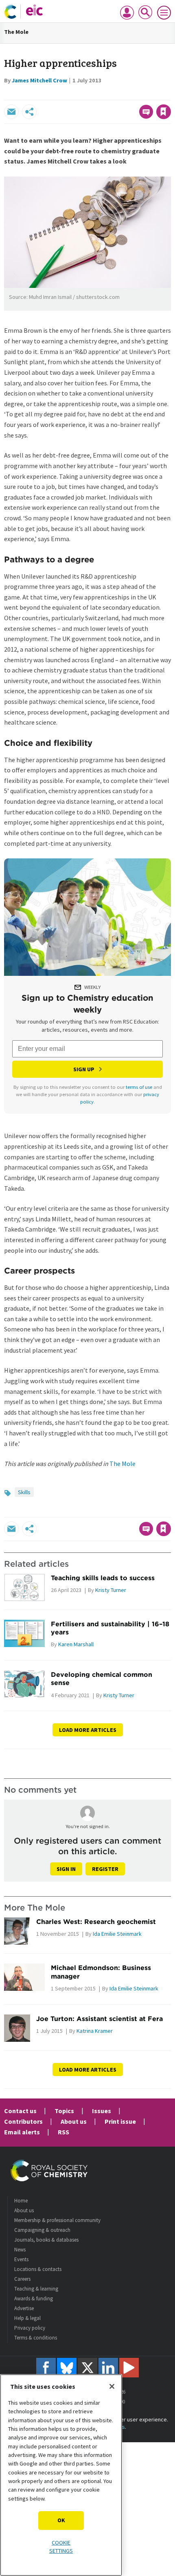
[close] (170, 94)
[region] (61, 2475)
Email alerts (22, 2132)
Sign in (66, 1869)
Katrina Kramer (95, 2031)
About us (74, 2121)
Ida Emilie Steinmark (117, 1934)
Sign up (84, 1069)
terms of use (139, 1087)
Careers (22, 2279)
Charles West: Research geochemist (96, 1921)
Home (21, 2201)
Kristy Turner (111, 1590)
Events (21, 2259)
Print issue (120, 2121)
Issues (102, 2111)
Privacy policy (30, 2328)
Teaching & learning (36, 2289)
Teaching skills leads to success (103, 1578)
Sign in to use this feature (132, 94)
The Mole (16, 32)
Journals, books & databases (46, 2240)
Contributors (23, 2121)
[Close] (112, 2386)
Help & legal (27, 2318)
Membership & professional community (57, 2220)
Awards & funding (34, 2298)
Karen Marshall (76, 1644)
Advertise (24, 2308)
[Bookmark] (164, 112)
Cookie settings (61, 2547)
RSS (63, 2132)
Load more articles (88, 1730)
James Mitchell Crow (39, 80)
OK (61, 2520)
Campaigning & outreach (42, 2230)
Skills (24, 1492)
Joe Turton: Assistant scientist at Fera (100, 2019)
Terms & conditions (36, 2338)
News (20, 2250)
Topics (64, 2111)
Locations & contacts (38, 2269)
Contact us (20, 2111)
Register (105, 1869)
